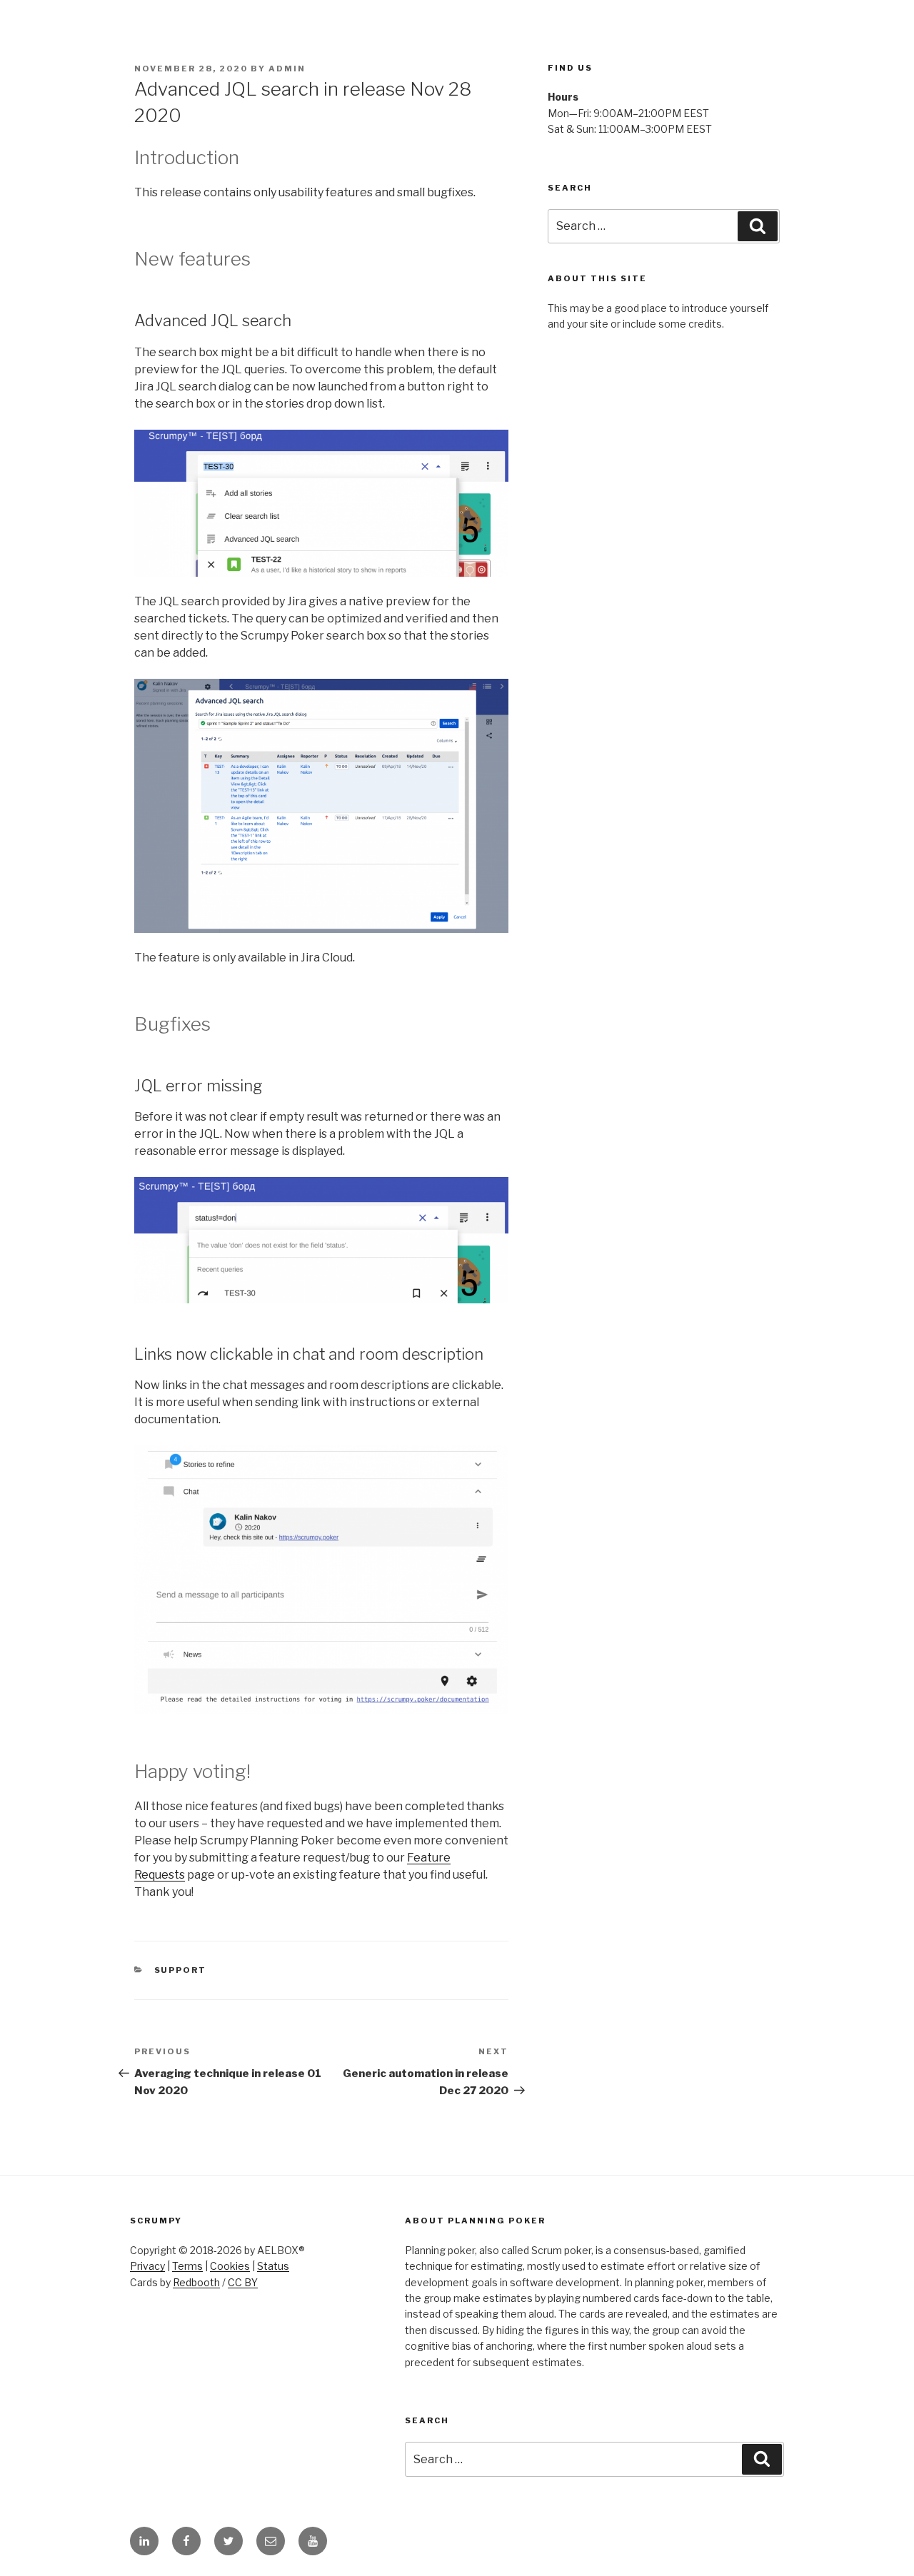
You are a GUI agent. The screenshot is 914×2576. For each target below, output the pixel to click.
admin (287, 69)
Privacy (147, 2266)
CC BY (243, 2282)
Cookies (230, 2266)
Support (181, 1970)
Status (273, 2266)
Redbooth (196, 2282)
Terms (187, 2266)
